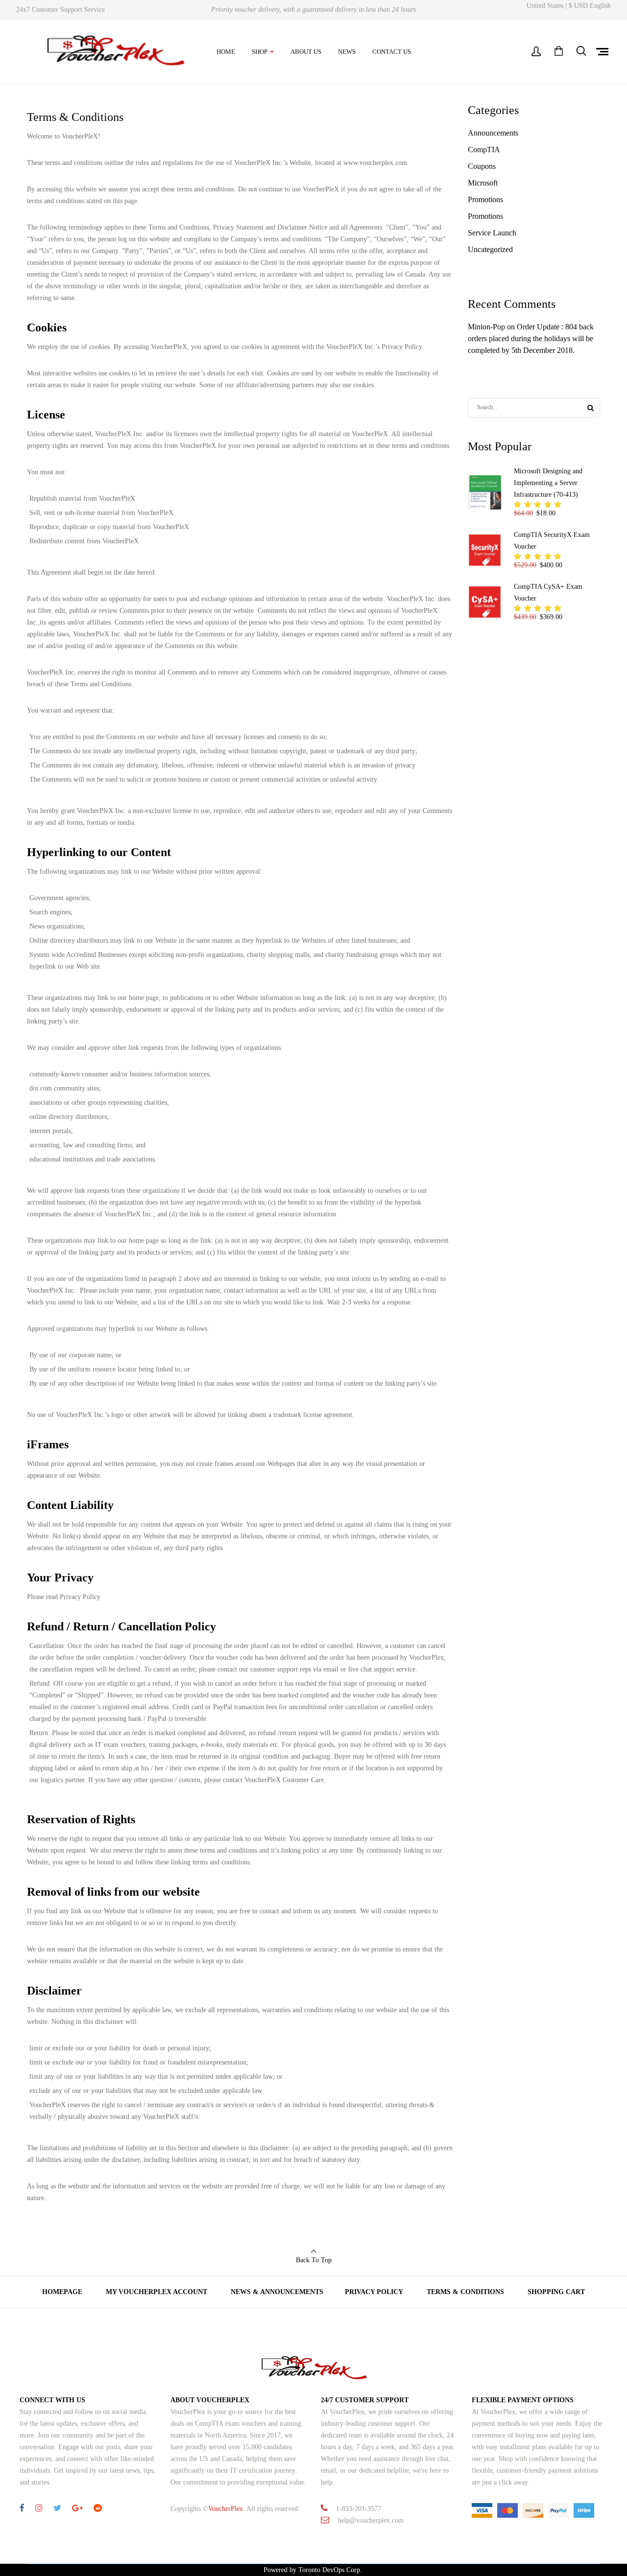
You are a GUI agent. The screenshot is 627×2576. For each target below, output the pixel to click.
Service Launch (492, 233)
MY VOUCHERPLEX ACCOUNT (157, 2292)
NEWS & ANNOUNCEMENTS (277, 2292)
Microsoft (483, 183)
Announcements (493, 133)
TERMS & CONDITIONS (465, 2292)
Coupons (482, 166)
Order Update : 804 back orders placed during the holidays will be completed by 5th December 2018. (531, 338)
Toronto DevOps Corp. (331, 2570)
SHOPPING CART (556, 2292)
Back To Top (314, 2260)
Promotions (485, 199)
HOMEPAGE (62, 2292)
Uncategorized (490, 249)
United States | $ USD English (569, 6)
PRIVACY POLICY (374, 2292)
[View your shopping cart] (558, 52)
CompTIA (484, 150)
